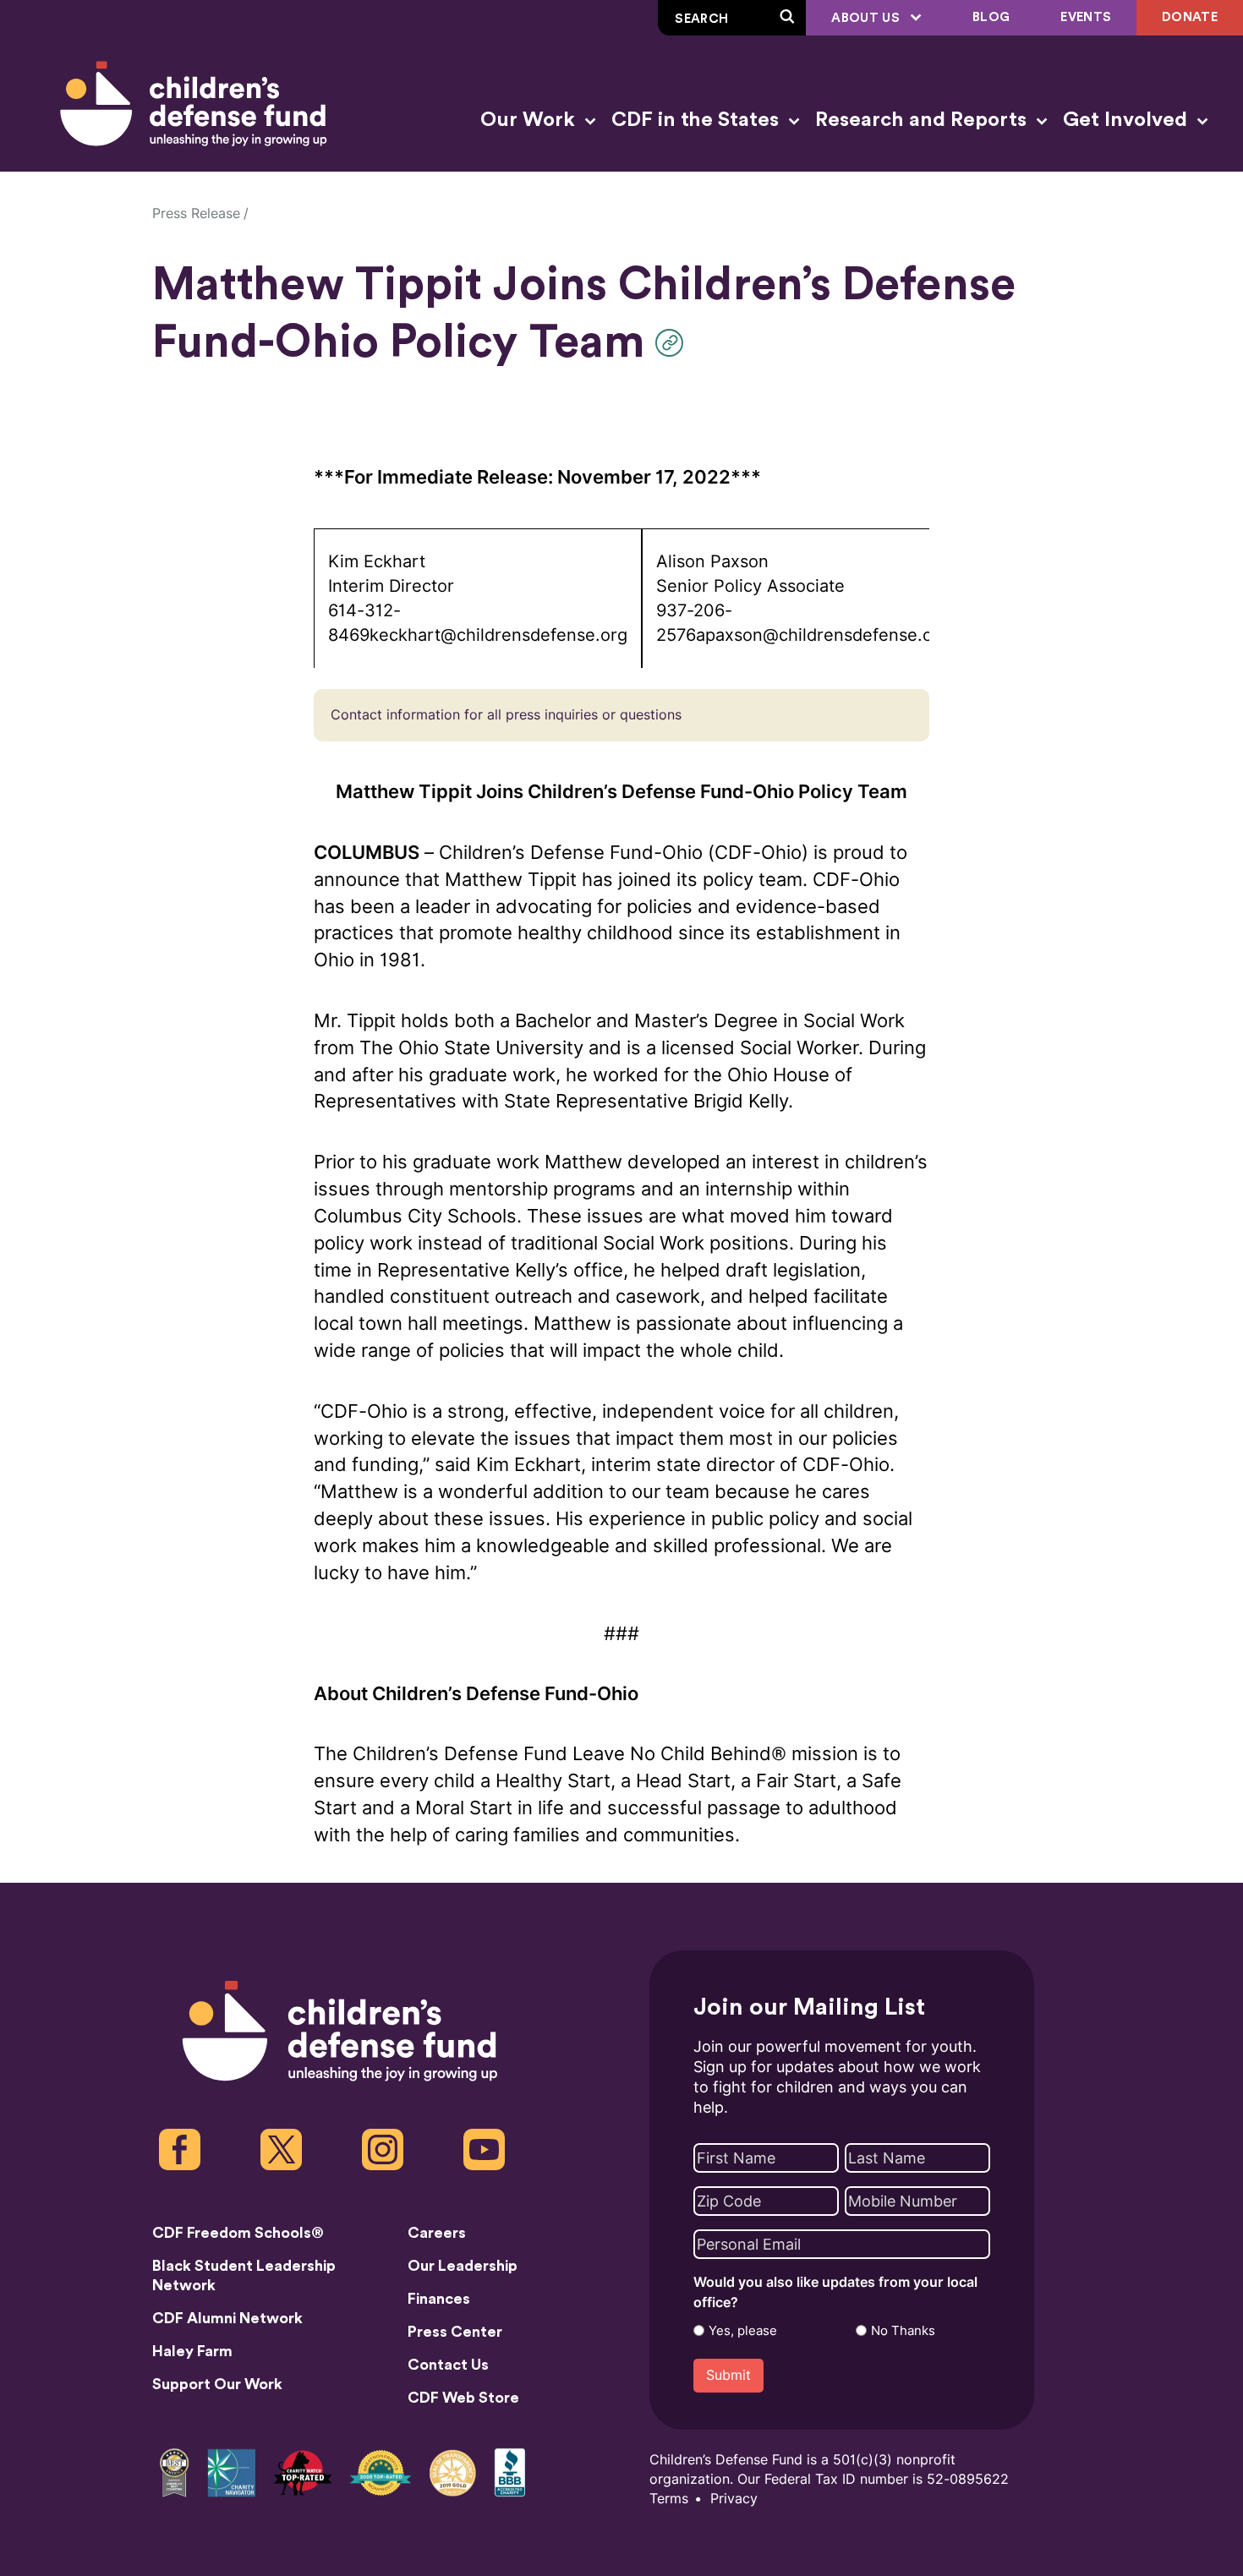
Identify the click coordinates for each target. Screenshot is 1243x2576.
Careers (437, 2233)
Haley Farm (192, 2351)
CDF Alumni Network (227, 2318)
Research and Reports (923, 120)
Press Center (455, 2332)
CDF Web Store (463, 2398)
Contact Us (448, 2365)
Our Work (530, 120)
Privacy (734, 2499)
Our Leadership (463, 2266)
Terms (669, 2499)
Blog (991, 17)
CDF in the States (698, 120)
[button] (674, 343)
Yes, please (743, 2331)
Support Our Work (217, 2384)
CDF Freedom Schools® (238, 2233)
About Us (867, 18)
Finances (439, 2299)
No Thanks (903, 2331)
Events (1086, 17)
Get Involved (1128, 120)
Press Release (196, 213)
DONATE (1190, 17)
